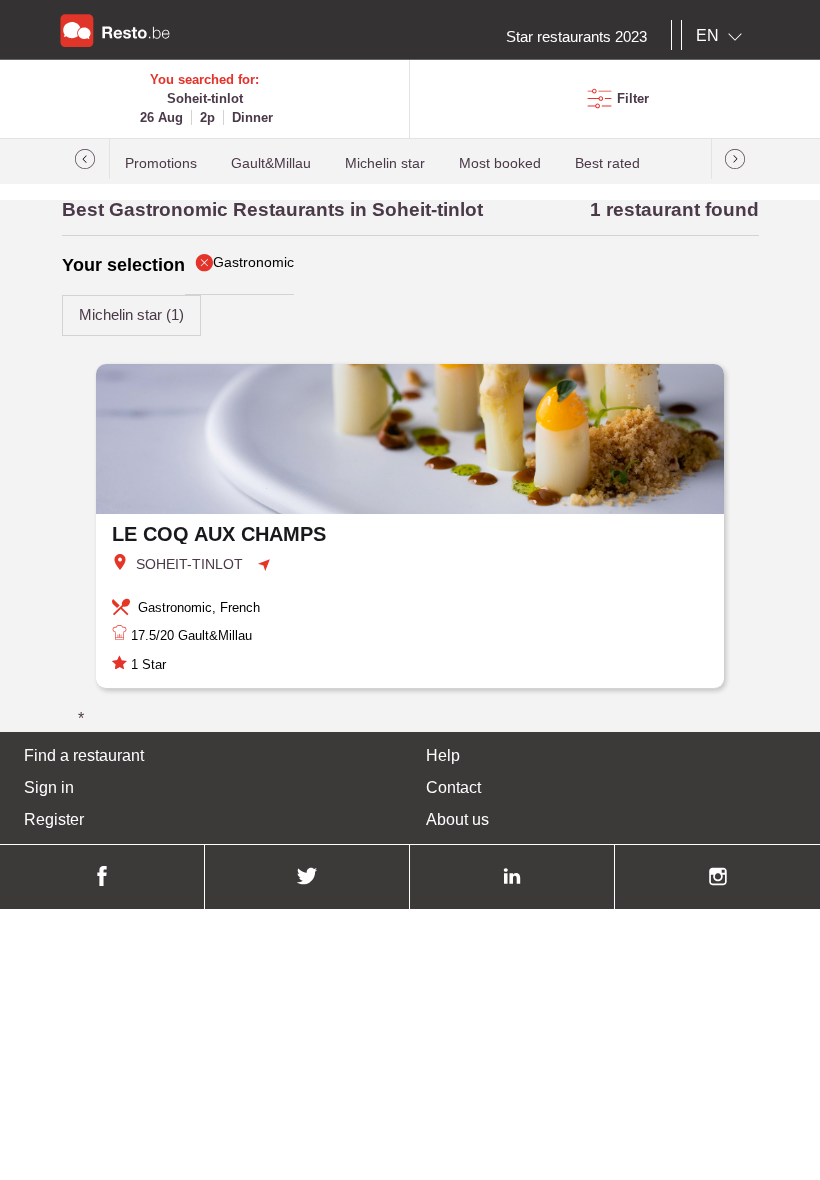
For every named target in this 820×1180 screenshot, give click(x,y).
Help (443, 755)
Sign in (49, 787)
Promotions (161, 163)
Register (54, 819)
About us (457, 819)
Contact (453, 787)
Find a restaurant (84, 755)
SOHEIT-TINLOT (189, 564)
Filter (633, 98)
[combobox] (723, 36)
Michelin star (385, 163)
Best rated (607, 163)
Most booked (500, 163)
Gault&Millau (271, 163)
